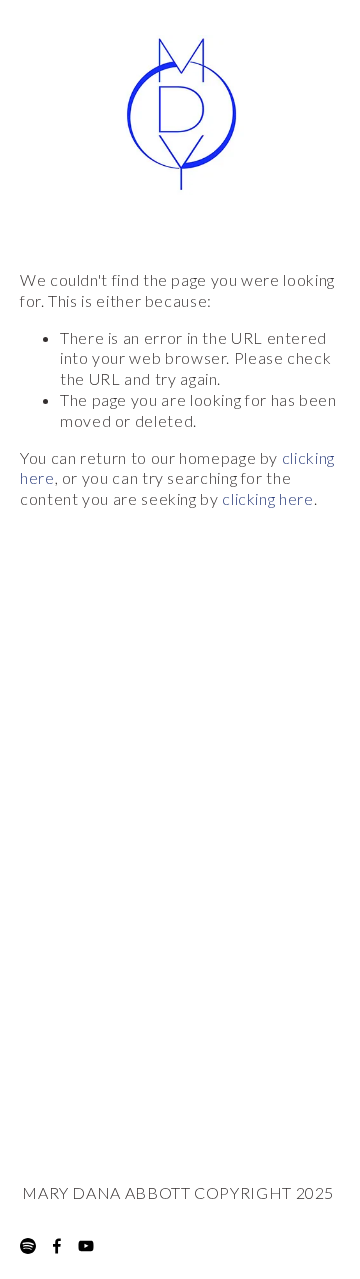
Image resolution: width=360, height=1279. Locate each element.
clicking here (267, 498)
